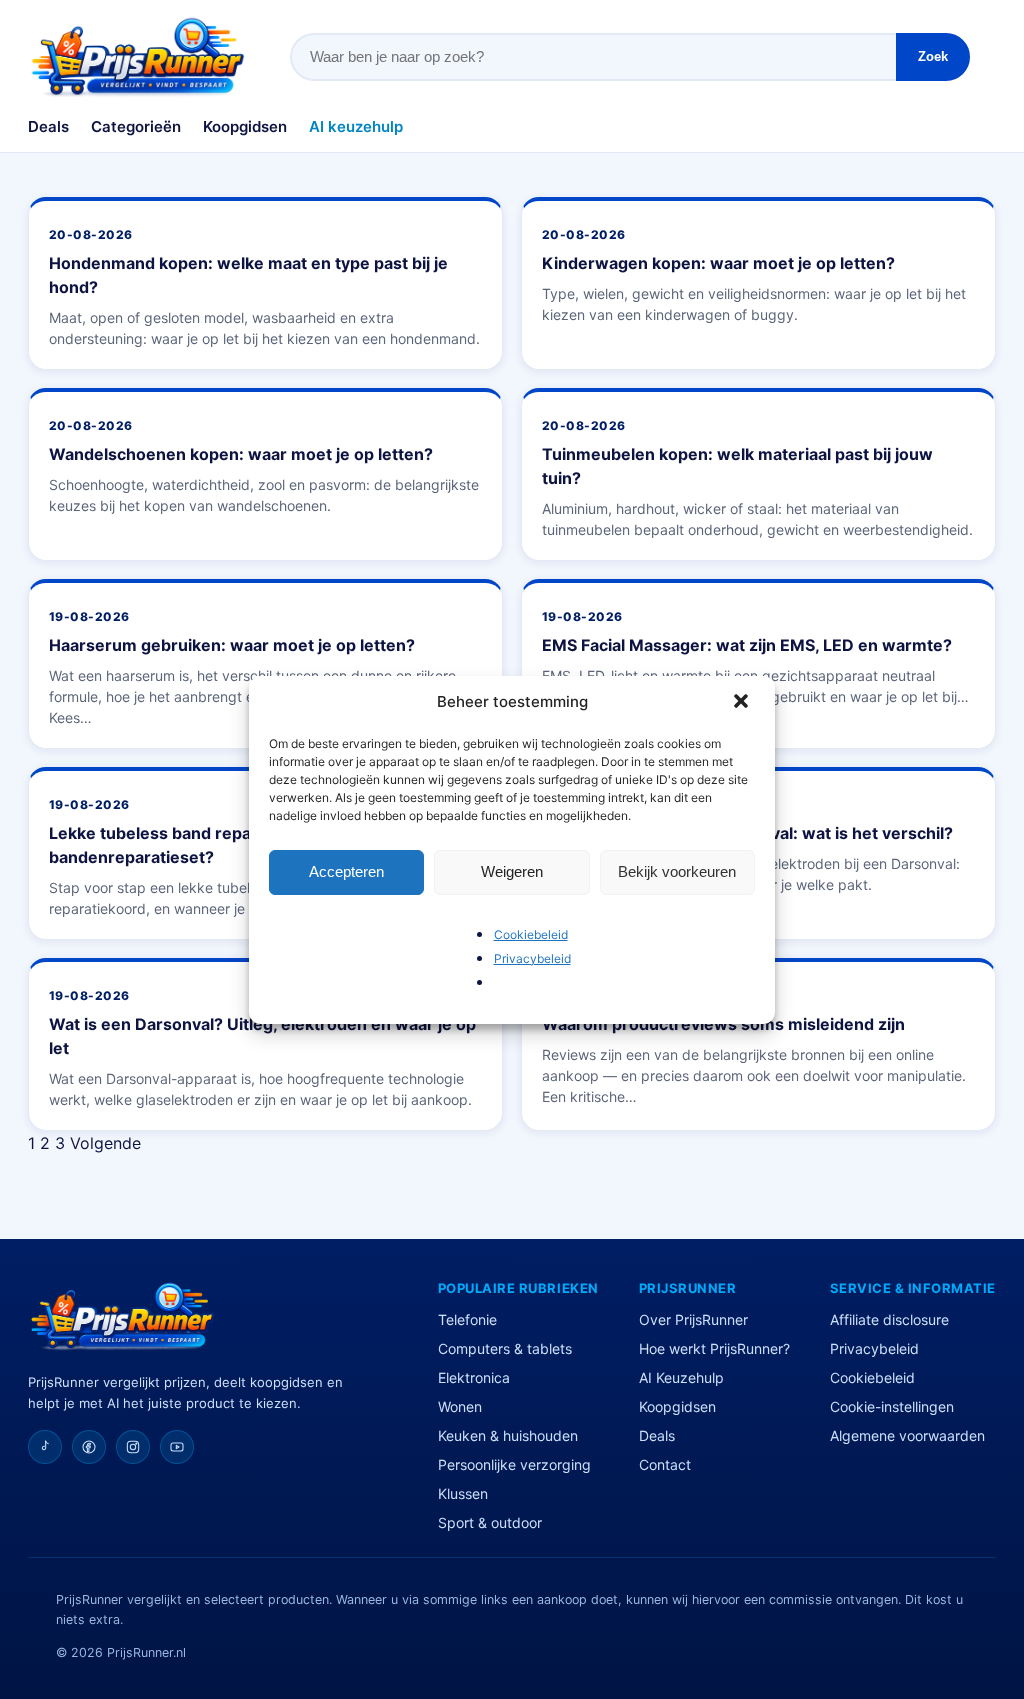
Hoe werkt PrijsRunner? (714, 1348)
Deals (48, 126)
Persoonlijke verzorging (514, 1464)
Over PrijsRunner (693, 1319)
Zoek (933, 56)
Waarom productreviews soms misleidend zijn (723, 1024)
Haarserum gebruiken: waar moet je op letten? (232, 645)
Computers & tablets (505, 1348)
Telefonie (467, 1319)
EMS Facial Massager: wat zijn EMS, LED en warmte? (747, 645)
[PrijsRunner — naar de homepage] (138, 57)
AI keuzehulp (356, 126)
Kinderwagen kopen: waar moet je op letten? (718, 263)
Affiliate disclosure (889, 1319)
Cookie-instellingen (892, 1406)
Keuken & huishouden (508, 1435)
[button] (743, 703)
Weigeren (512, 871)
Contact (665, 1464)
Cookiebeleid (531, 934)
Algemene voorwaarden (907, 1435)
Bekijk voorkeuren (677, 871)
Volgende (105, 1143)
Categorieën (136, 126)
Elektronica (474, 1377)
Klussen (463, 1493)
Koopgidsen (245, 126)
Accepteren (346, 871)
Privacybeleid (532, 958)
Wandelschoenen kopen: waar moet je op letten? (241, 454)
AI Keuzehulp (681, 1377)
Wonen (460, 1406)
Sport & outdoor (490, 1522)
